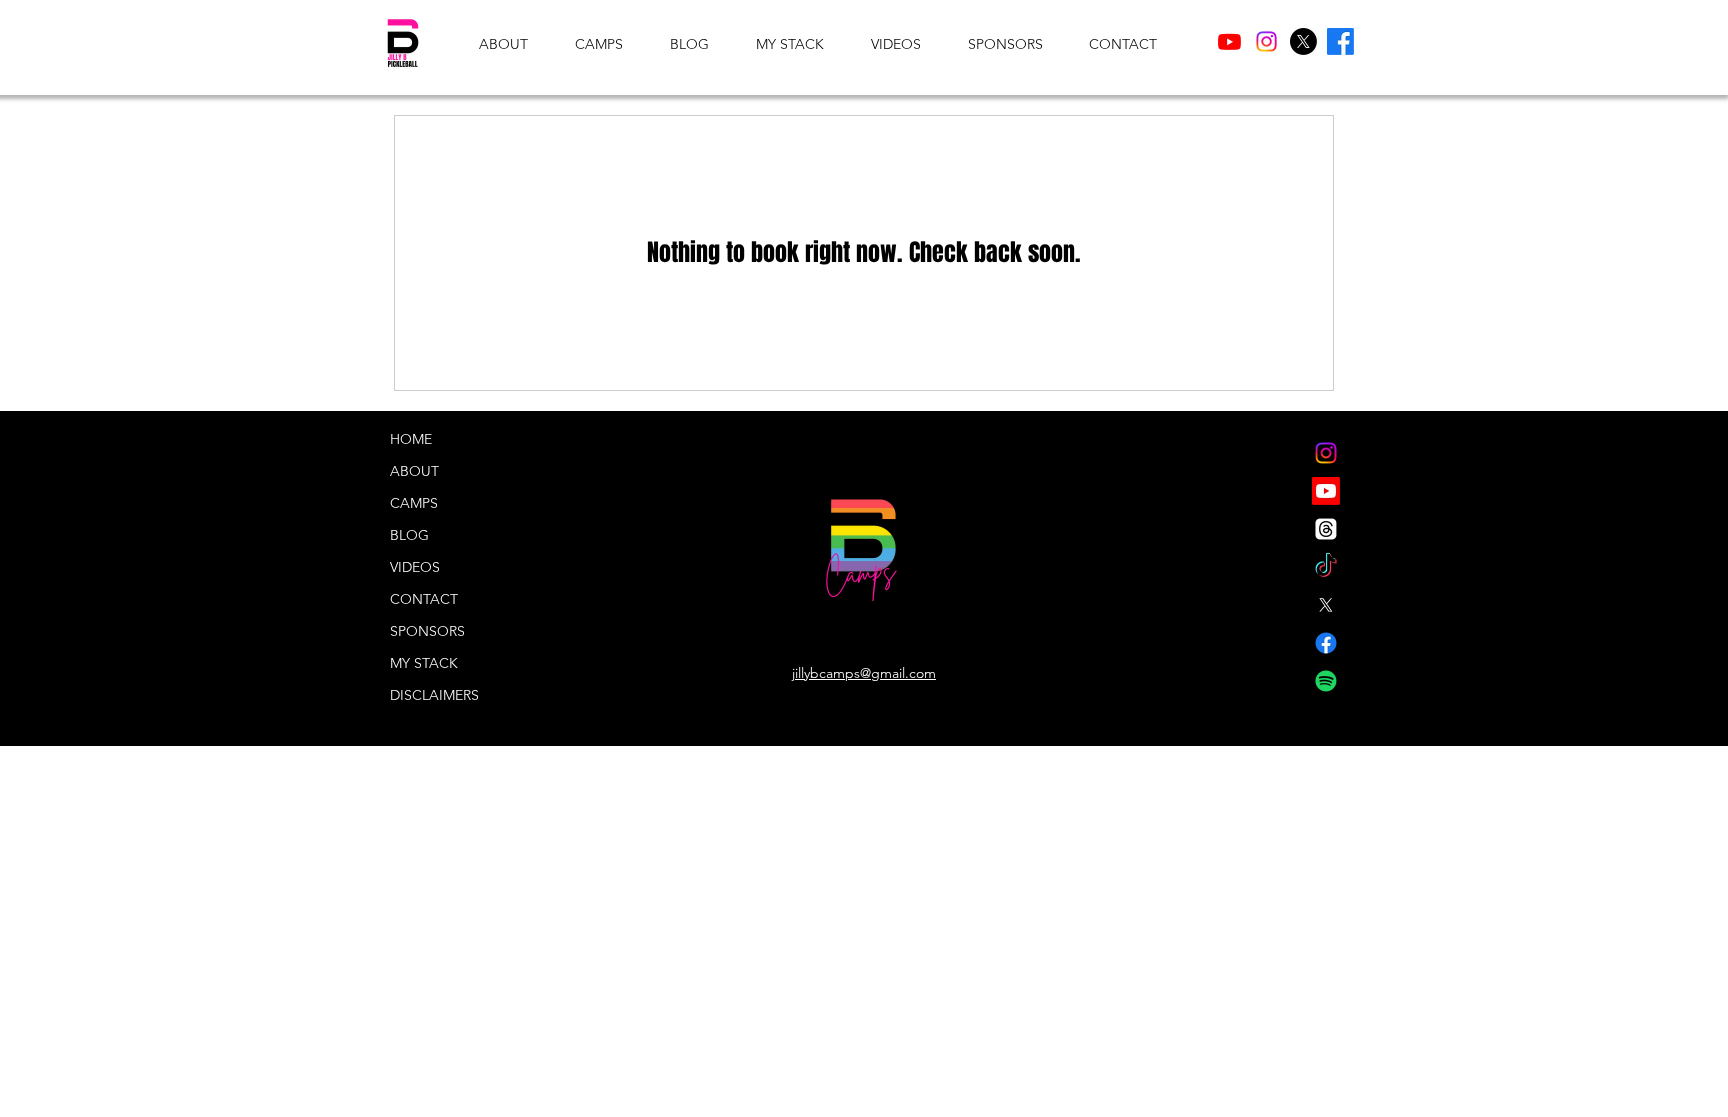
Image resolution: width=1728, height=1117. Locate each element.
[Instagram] (1266, 41)
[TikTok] (1326, 567)
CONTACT (424, 599)
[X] (1303, 41)
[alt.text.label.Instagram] (1326, 453)
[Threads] (1326, 529)
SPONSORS (427, 631)
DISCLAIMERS (434, 695)
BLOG (409, 535)
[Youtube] (1229, 41)
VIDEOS (415, 567)
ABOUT (414, 471)
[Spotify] (1326, 681)
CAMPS (414, 503)
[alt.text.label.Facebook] (1326, 643)
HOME (411, 439)
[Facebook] (1340, 41)
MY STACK (424, 663)
